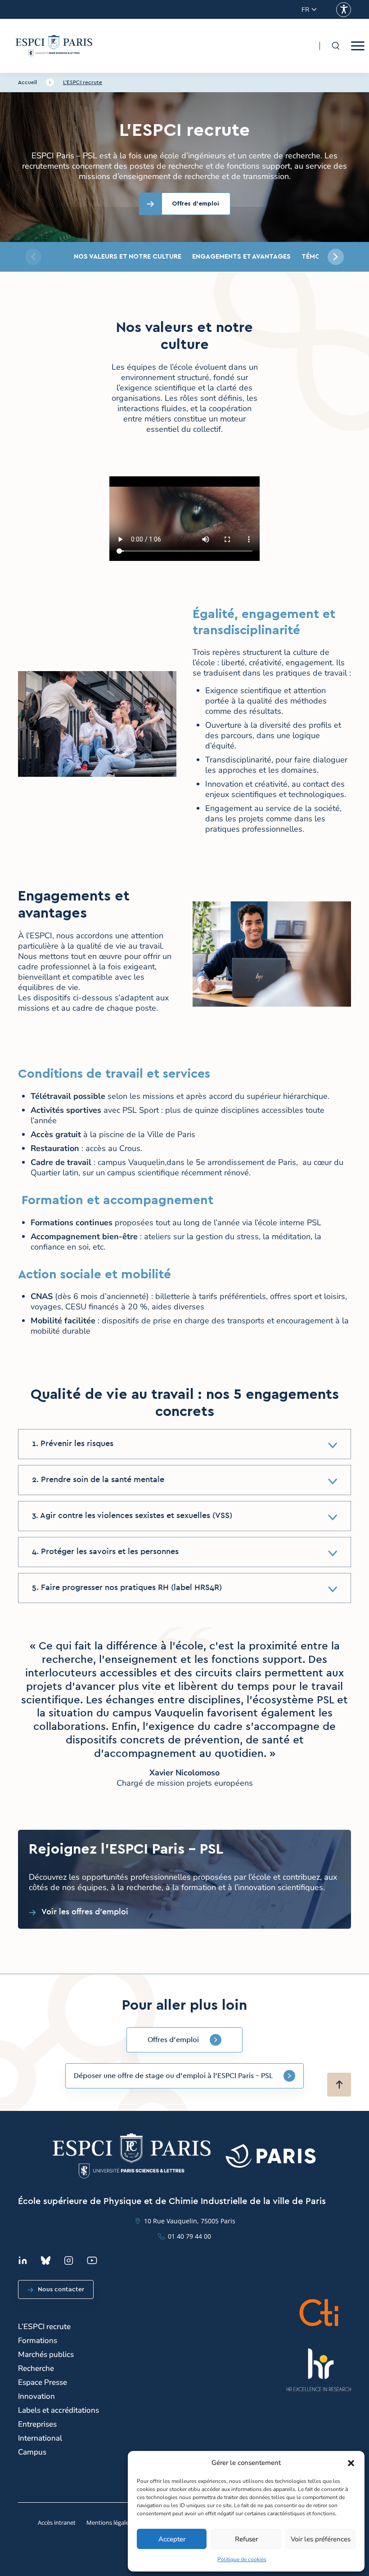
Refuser (246, 2539)
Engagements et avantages (241, 257)
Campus (32, 2452)
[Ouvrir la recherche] (335, 46)
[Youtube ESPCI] (92, 2260)
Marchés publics (46, 2354)
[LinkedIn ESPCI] (23, 2260)
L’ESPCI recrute (83, 82)
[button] (351, 2463)
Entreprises (37, 2424)
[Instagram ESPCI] (69, 2260)
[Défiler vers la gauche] (33, 257)
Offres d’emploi (173, 2040)
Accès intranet (57, 2522)
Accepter (172, 2539)
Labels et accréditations (58, 2410)
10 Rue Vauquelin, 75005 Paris (190, 2221)
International (40, 2438)
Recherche (36, 2368)
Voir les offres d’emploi (85, 1912)
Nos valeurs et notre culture (128, 257)
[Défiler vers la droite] (336, 257)
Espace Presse (43, 2382)
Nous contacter (61, 2289)
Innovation (36, 2396)
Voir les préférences (321, 2539)
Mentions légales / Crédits (121, 2522)
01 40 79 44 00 (189, 2236)
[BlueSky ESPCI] (46, 2260)
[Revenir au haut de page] (339, 2085)
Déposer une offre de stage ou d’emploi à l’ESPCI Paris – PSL (173, 2076)
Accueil (27, 82)
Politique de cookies (242, 2559)
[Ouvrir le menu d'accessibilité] (344, 10)
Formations (38, 2341)
